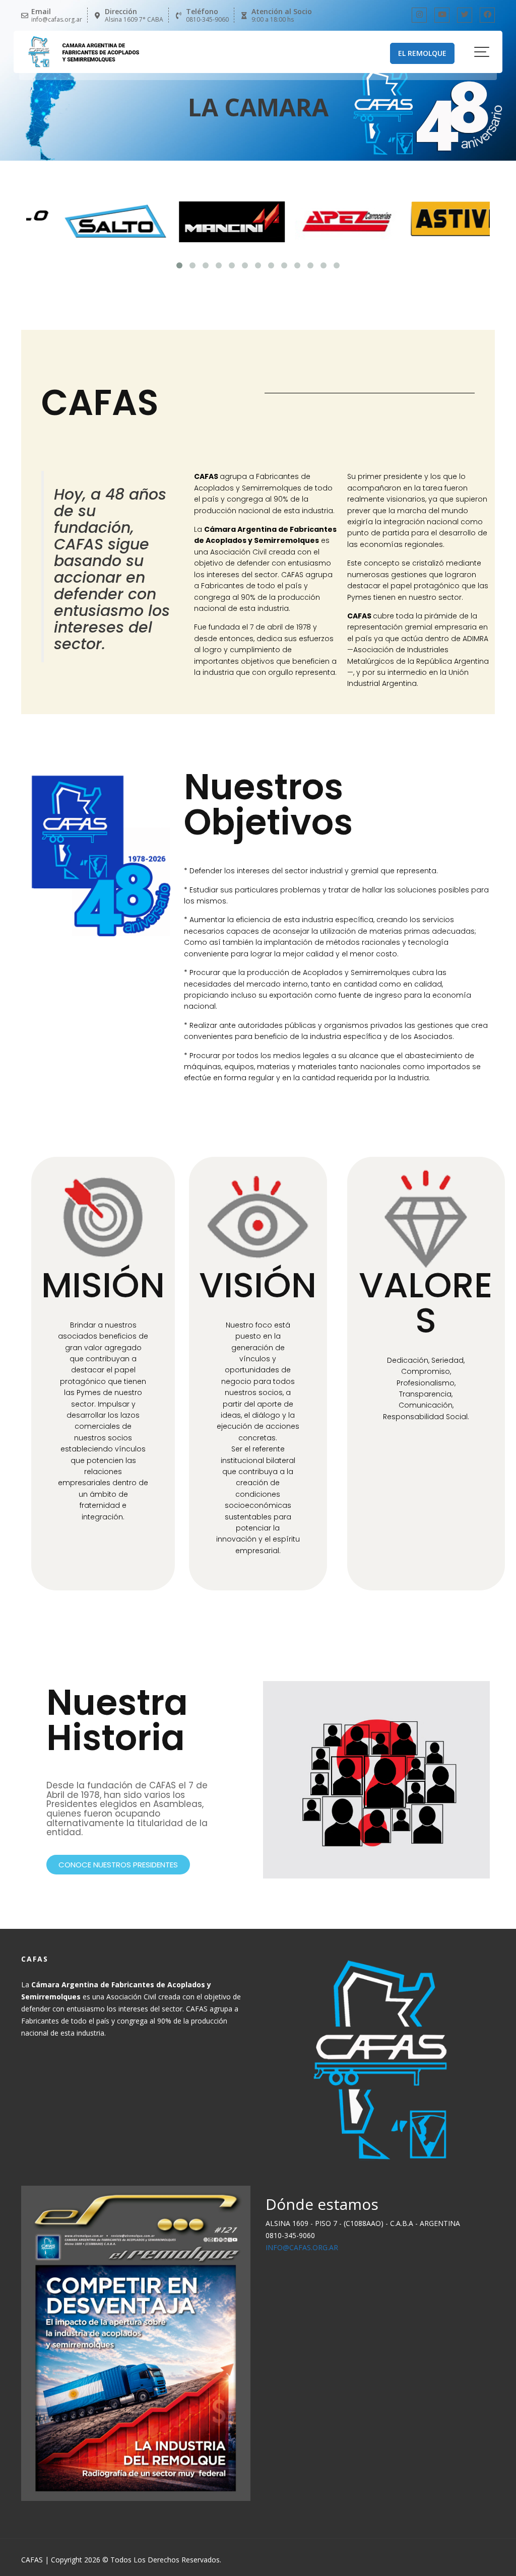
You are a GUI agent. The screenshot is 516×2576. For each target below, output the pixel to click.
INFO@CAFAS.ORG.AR (302, 2247)
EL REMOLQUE (422, 53)
